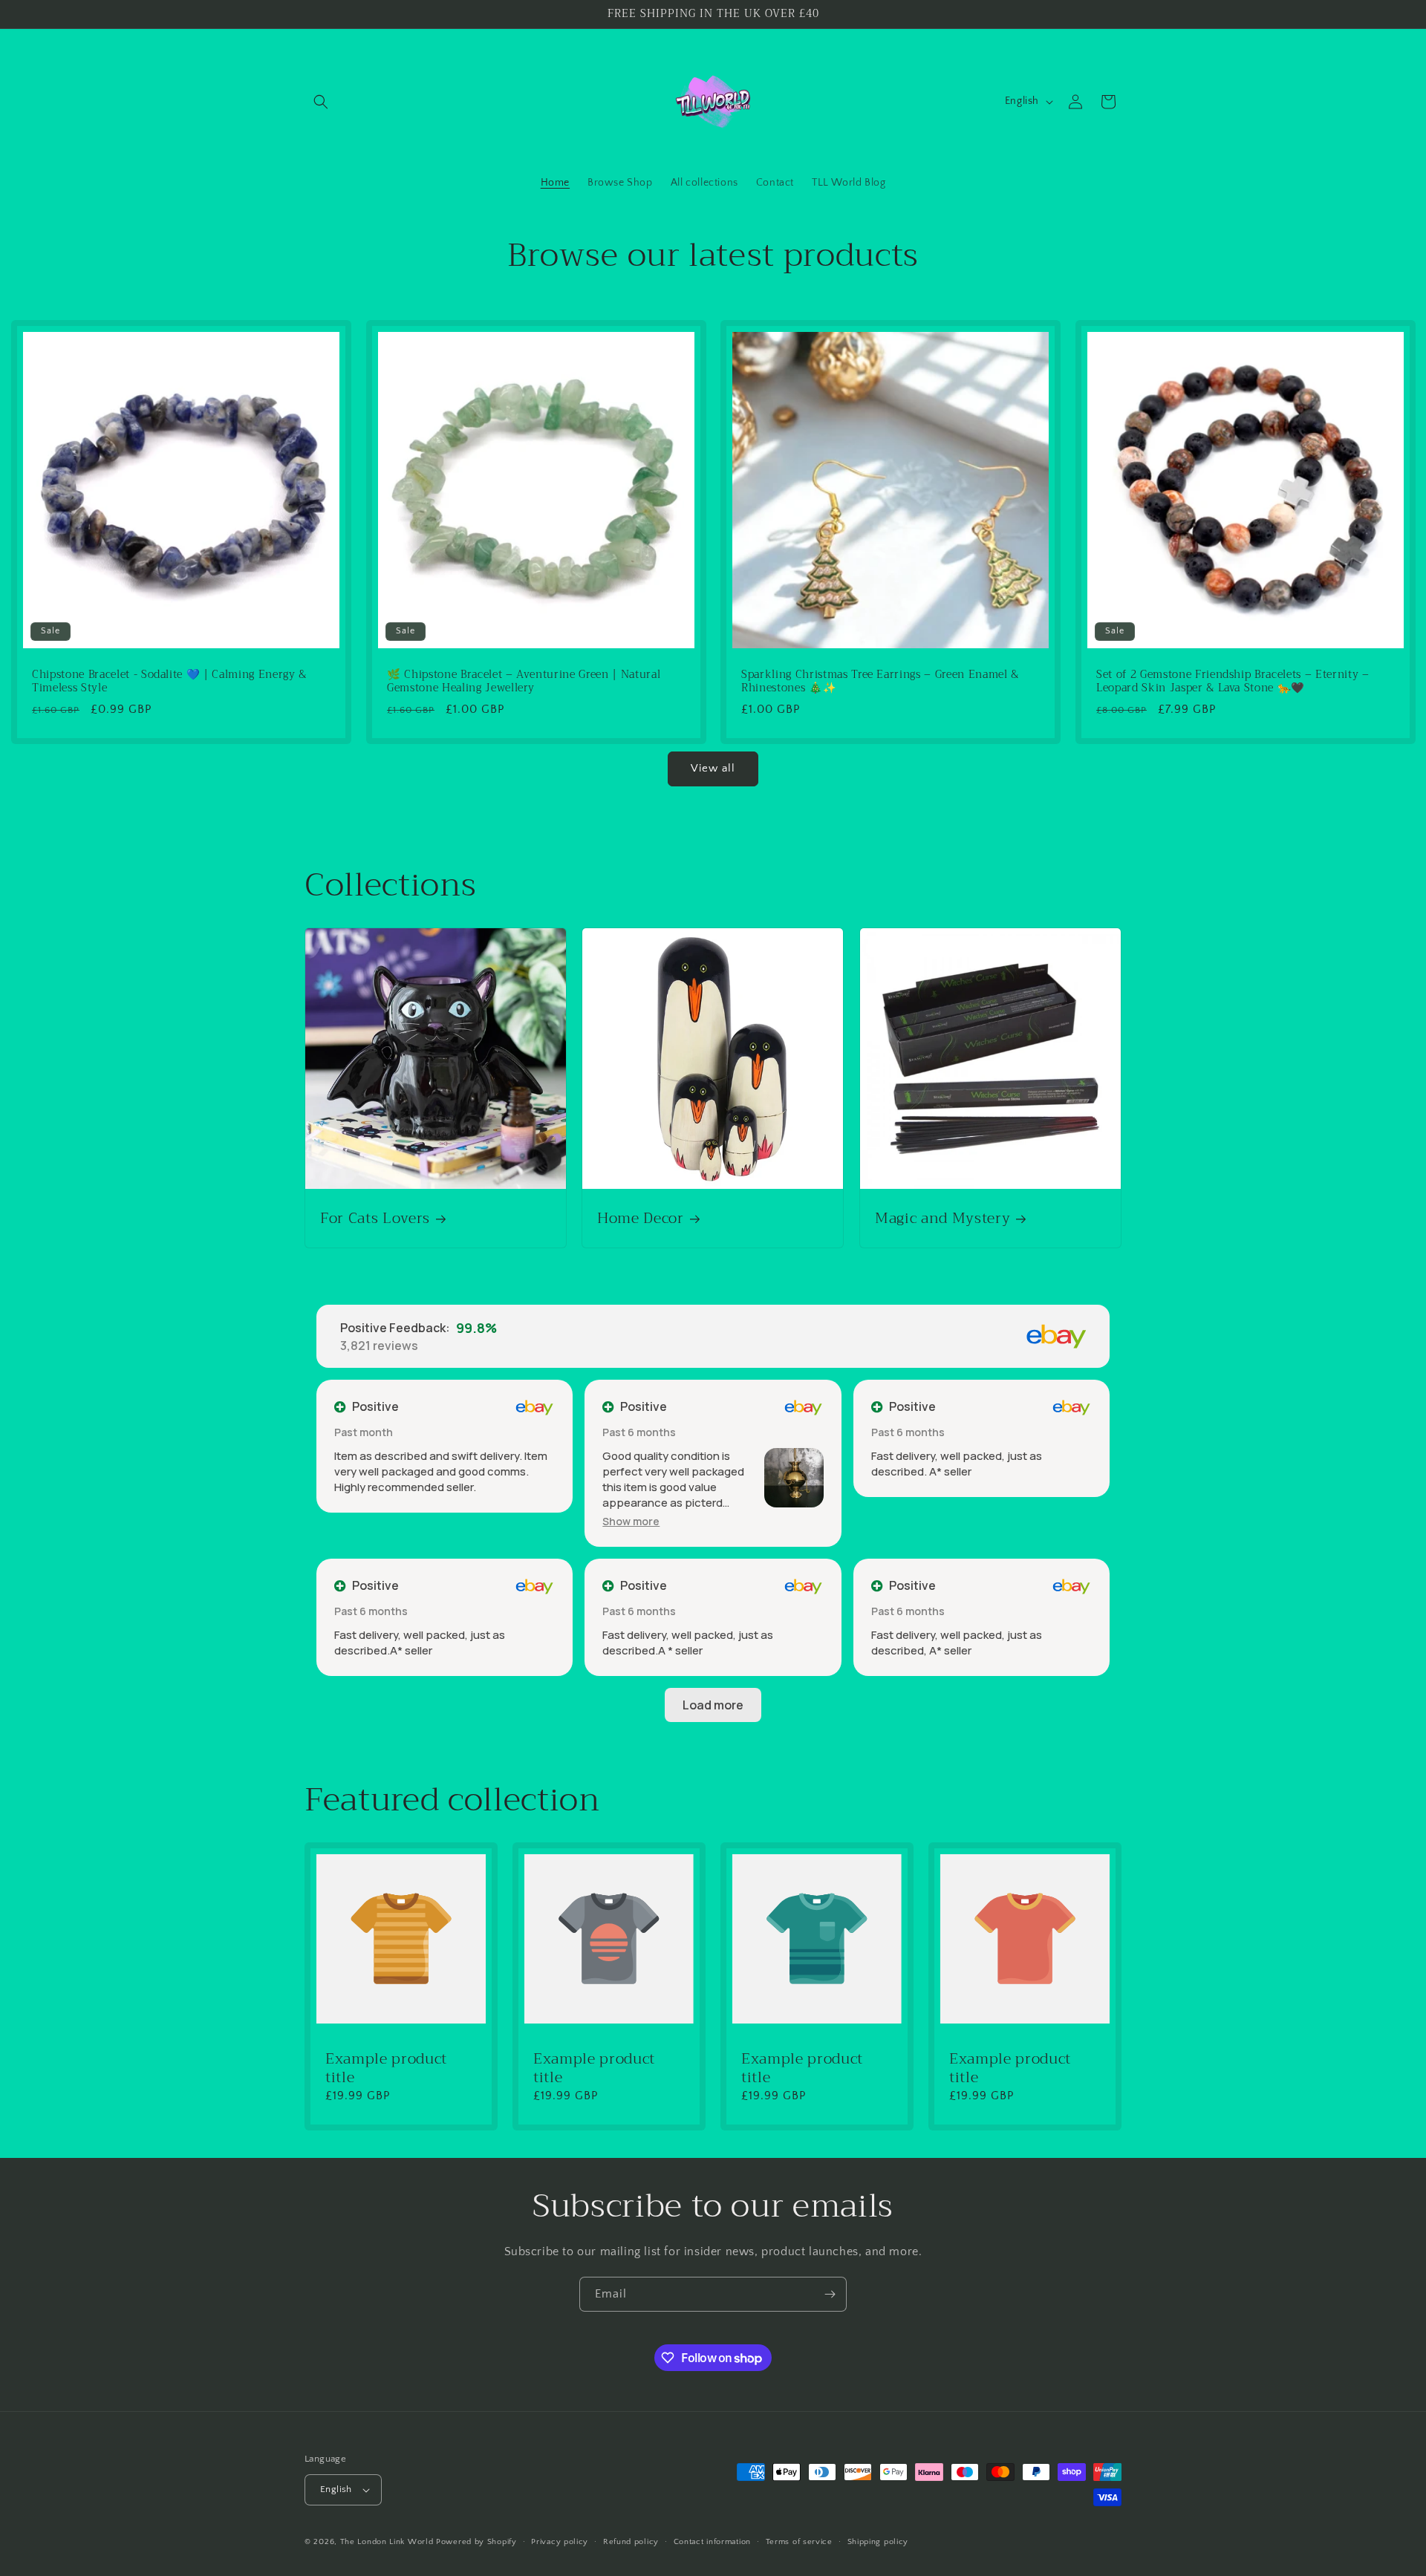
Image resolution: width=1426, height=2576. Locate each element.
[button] (321, 102)
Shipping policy (878, 2542)
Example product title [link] (386, 2068)
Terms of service (799, 2542)
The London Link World (387, 2542)
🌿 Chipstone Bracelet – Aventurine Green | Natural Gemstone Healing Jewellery (524, 681)
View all (713, 768)
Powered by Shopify (476, 2542)
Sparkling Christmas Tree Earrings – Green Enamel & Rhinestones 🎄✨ (880, 681)
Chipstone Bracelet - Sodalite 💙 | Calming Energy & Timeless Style (169, 681)
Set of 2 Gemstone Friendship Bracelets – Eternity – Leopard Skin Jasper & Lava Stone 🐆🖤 (1233, 681)
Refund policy (631, 2542)
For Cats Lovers (375, 1218)
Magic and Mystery (942, 1218)
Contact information (712, 2542)
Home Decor (641, 1218)
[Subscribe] (830, 2294)
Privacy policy (560, 2542)
